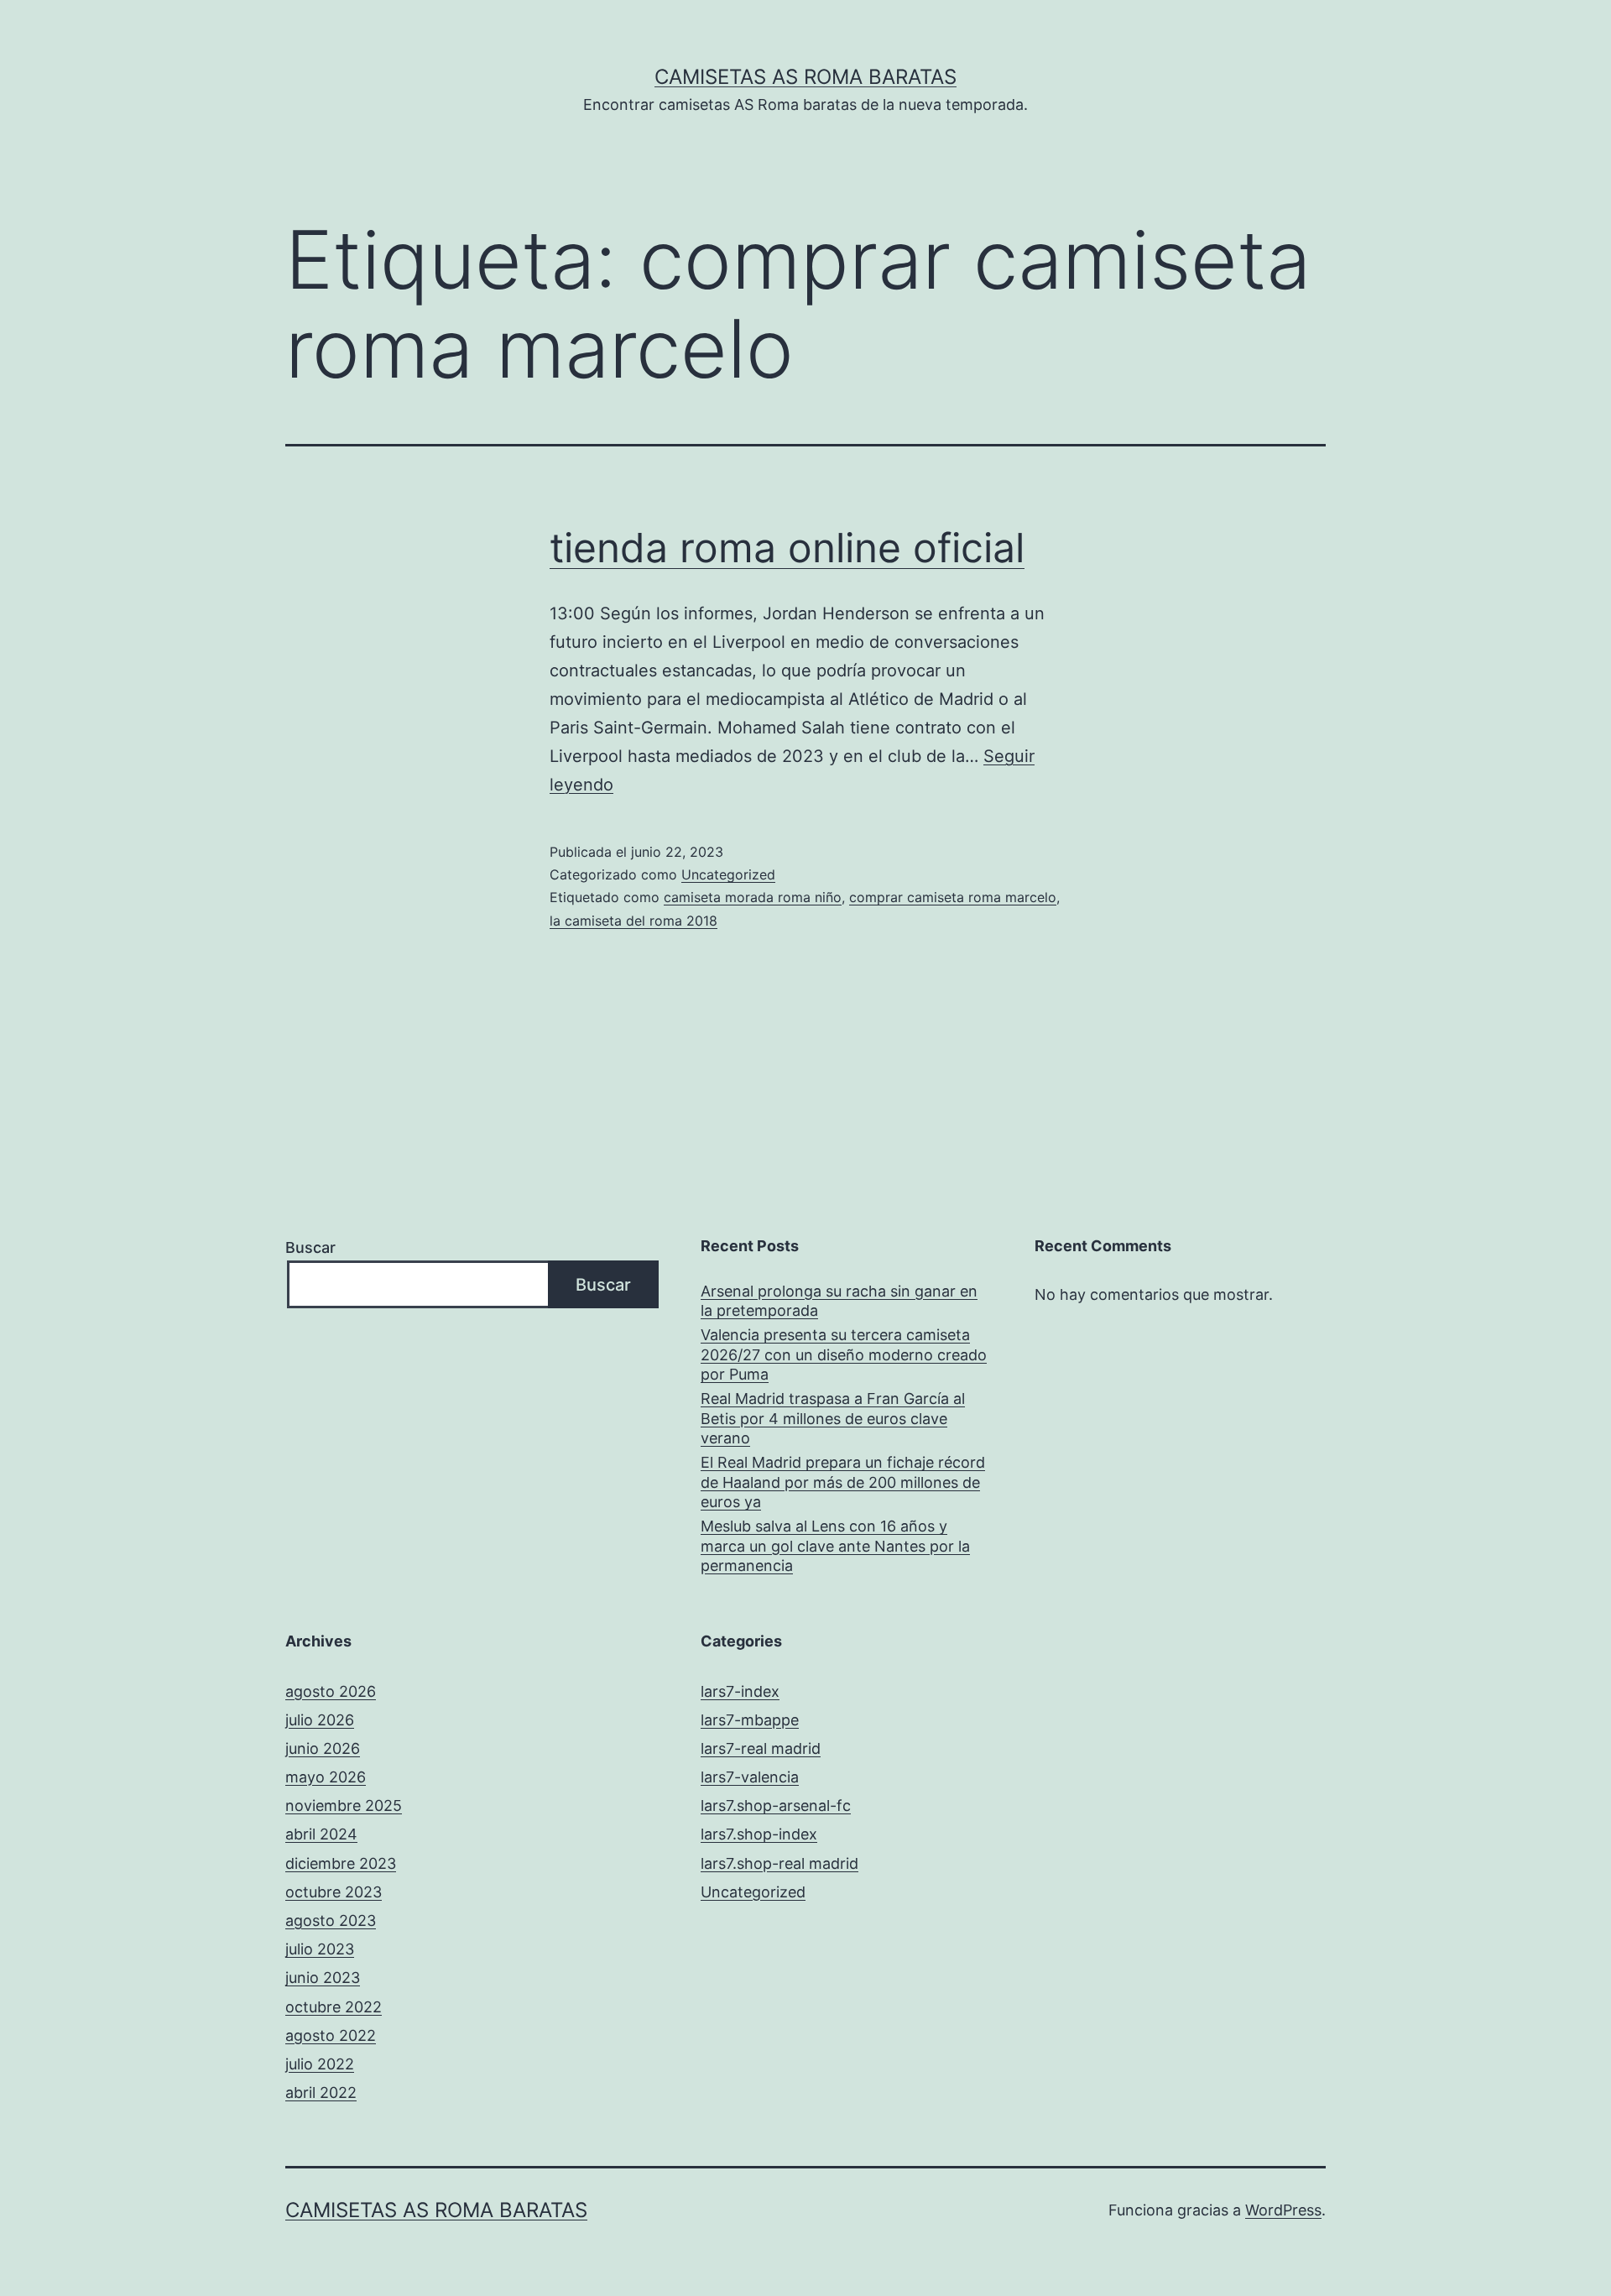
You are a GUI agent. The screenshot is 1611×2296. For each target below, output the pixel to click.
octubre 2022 (334, 2007)
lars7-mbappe (750, 1720)
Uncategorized (728, 874)
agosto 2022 (331, 2035)
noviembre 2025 (344, 1805)
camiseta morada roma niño (753, 897)
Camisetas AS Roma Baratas (805, 77)
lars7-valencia (750, 1777)
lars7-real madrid (761, 1748)
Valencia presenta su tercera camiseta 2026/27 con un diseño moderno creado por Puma (844, 1354)
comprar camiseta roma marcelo (953, 897)
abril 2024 (321, 1834)
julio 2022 (320, 2064)
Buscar (310, 1247)
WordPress (1283, 2210)
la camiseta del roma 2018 (633, 921)
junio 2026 (323, 1748)
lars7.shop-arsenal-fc (776, 1805)
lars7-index (740, 1691)
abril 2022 (321, 2092)
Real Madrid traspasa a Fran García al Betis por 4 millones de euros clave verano (833, 1418)
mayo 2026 (326, 1777)
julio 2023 (320, 1949)
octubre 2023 (334, 1892)
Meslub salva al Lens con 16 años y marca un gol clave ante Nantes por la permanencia (835, 1546)
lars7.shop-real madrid (779, 1863)
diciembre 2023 (341, 1863)
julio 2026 (320, 1720)
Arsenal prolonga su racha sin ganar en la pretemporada (839, 1301)
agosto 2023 (331, 1920)
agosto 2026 (331, 1691)
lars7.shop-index (759, 1834)
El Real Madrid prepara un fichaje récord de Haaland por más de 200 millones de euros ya (843, 1482)
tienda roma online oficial (787, 548)
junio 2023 (323, 1978)
